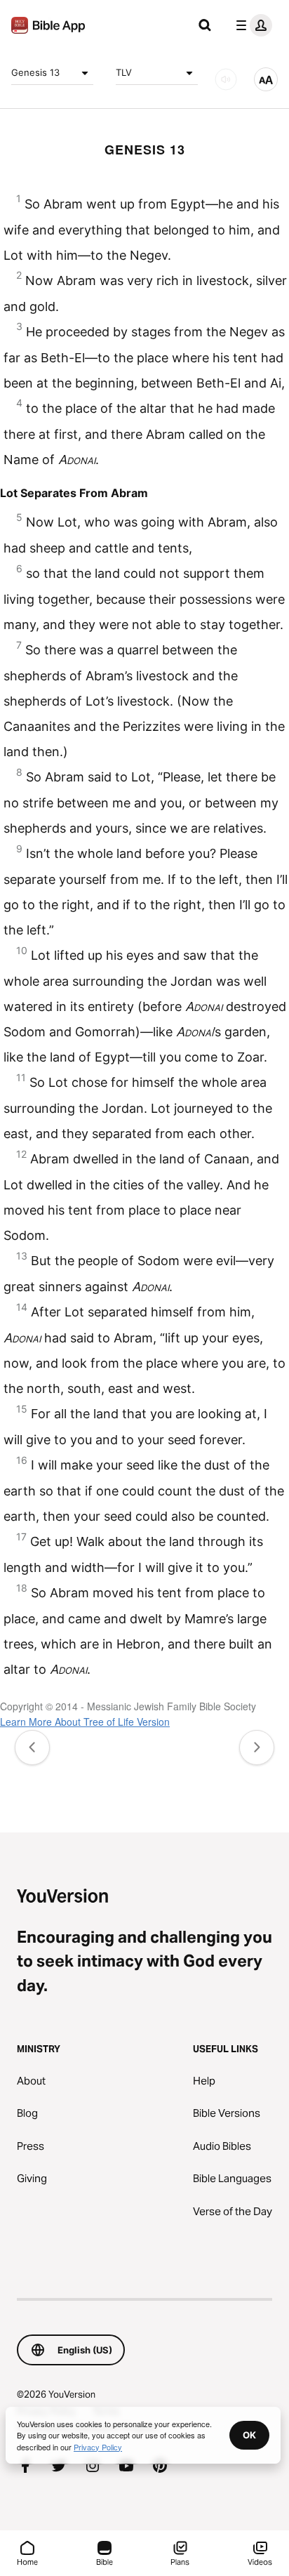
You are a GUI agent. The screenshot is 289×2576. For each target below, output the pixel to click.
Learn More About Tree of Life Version (85, 1722)
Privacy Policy (98, 2447)
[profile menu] (251, 25)
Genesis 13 (35, 72)
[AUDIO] (226, 79)
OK (249, 2435)
